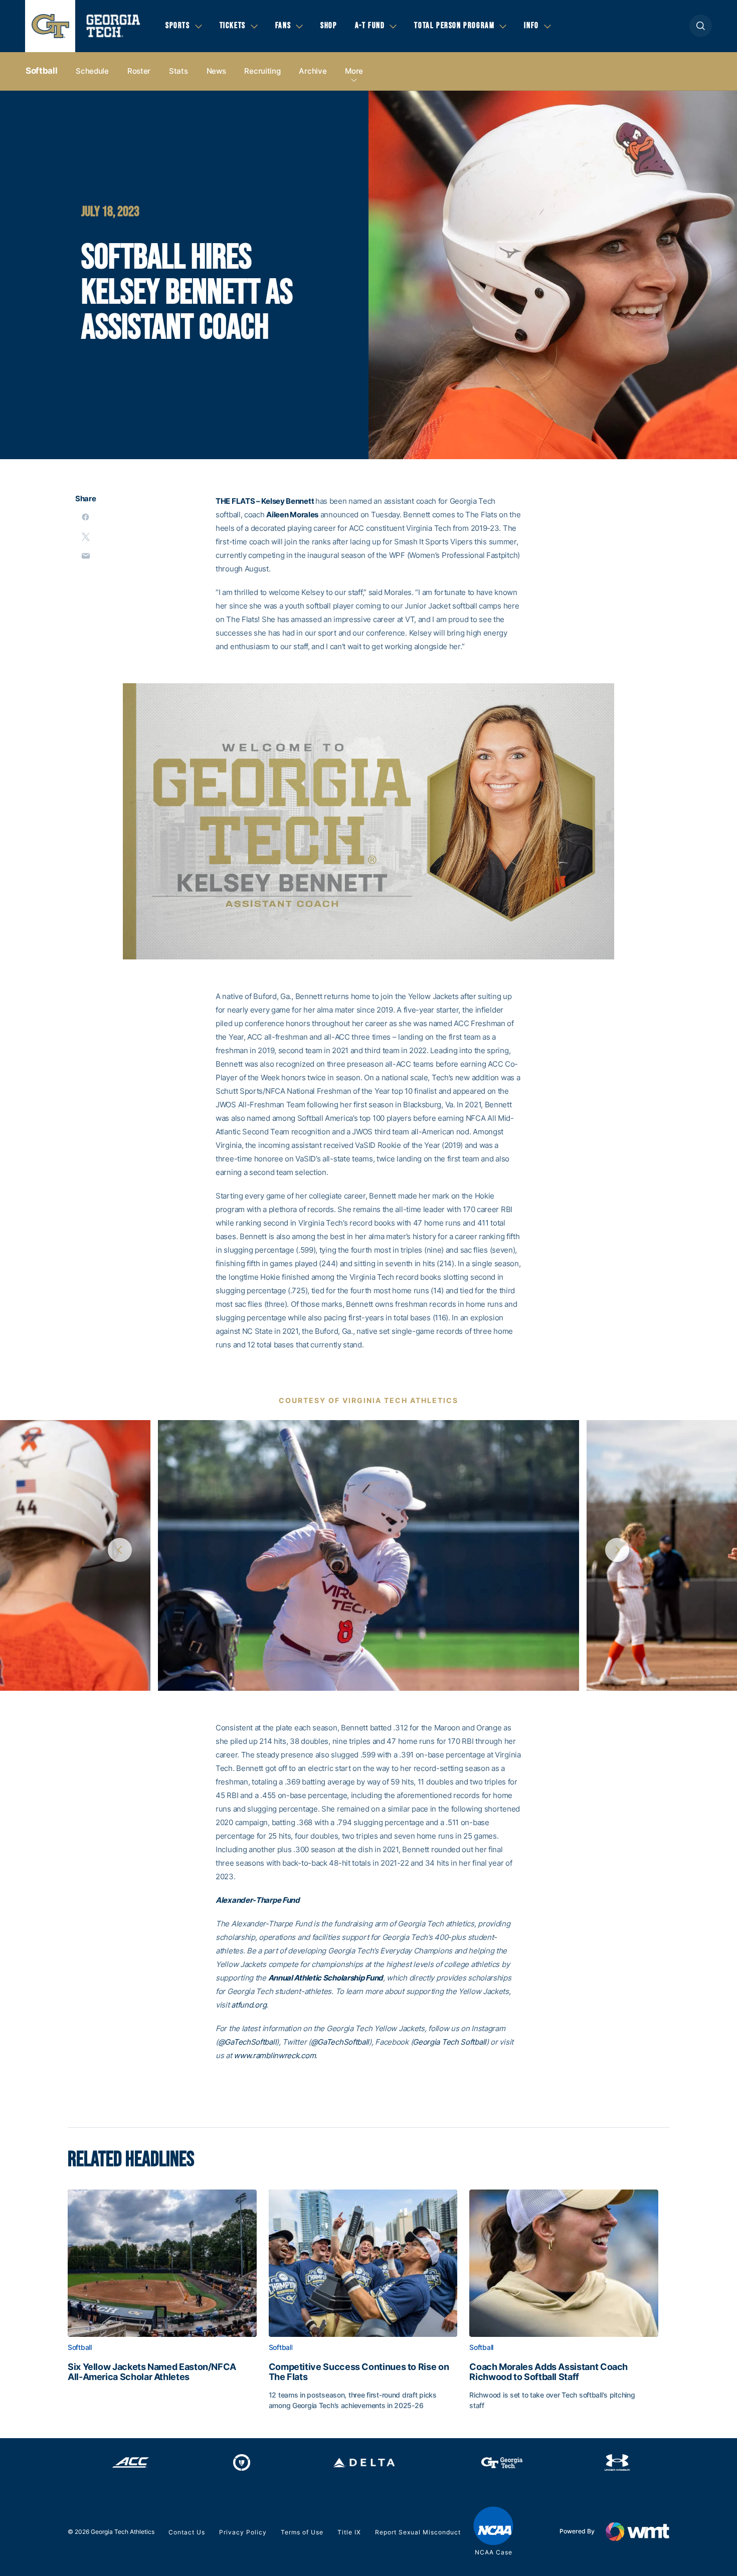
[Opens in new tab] (131, 2463)
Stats (178, 71)
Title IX (349, 2532)
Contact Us (187, 2532)
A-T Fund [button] (370, 26)
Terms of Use (302, 2532)
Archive (313, 71)
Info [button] (531, 26)
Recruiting (262, 71)
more (354, 71)
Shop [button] (329, 26)
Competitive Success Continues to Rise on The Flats (359, 2372)
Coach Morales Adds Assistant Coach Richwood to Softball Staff (548, 2372)
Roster (139, 71)
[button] (701, 26)
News (216, 71)
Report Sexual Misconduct (418, 2532)
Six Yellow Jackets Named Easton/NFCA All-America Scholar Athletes (152, 2372)
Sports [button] (178, 26)
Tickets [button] (233, 26)
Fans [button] (283, 26)
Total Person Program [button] (454, 26)
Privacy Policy (243, 2532)
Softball (41, 71)
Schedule (92, 71)
